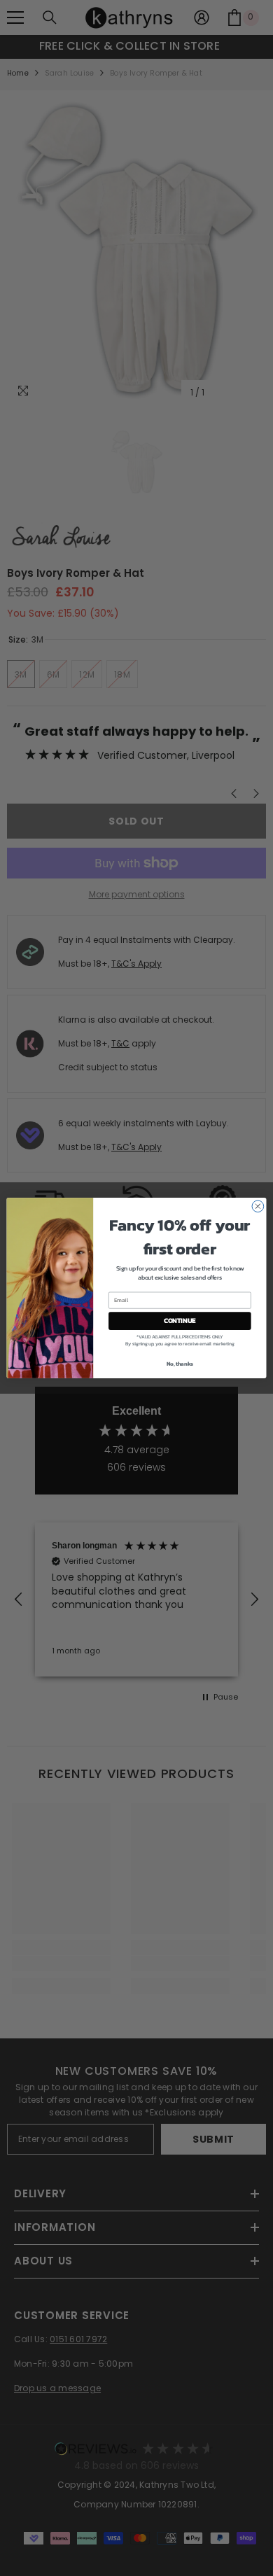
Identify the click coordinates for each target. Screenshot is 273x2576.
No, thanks (180, 1363)
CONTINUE (180, 1321)
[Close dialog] (258, 1206)
